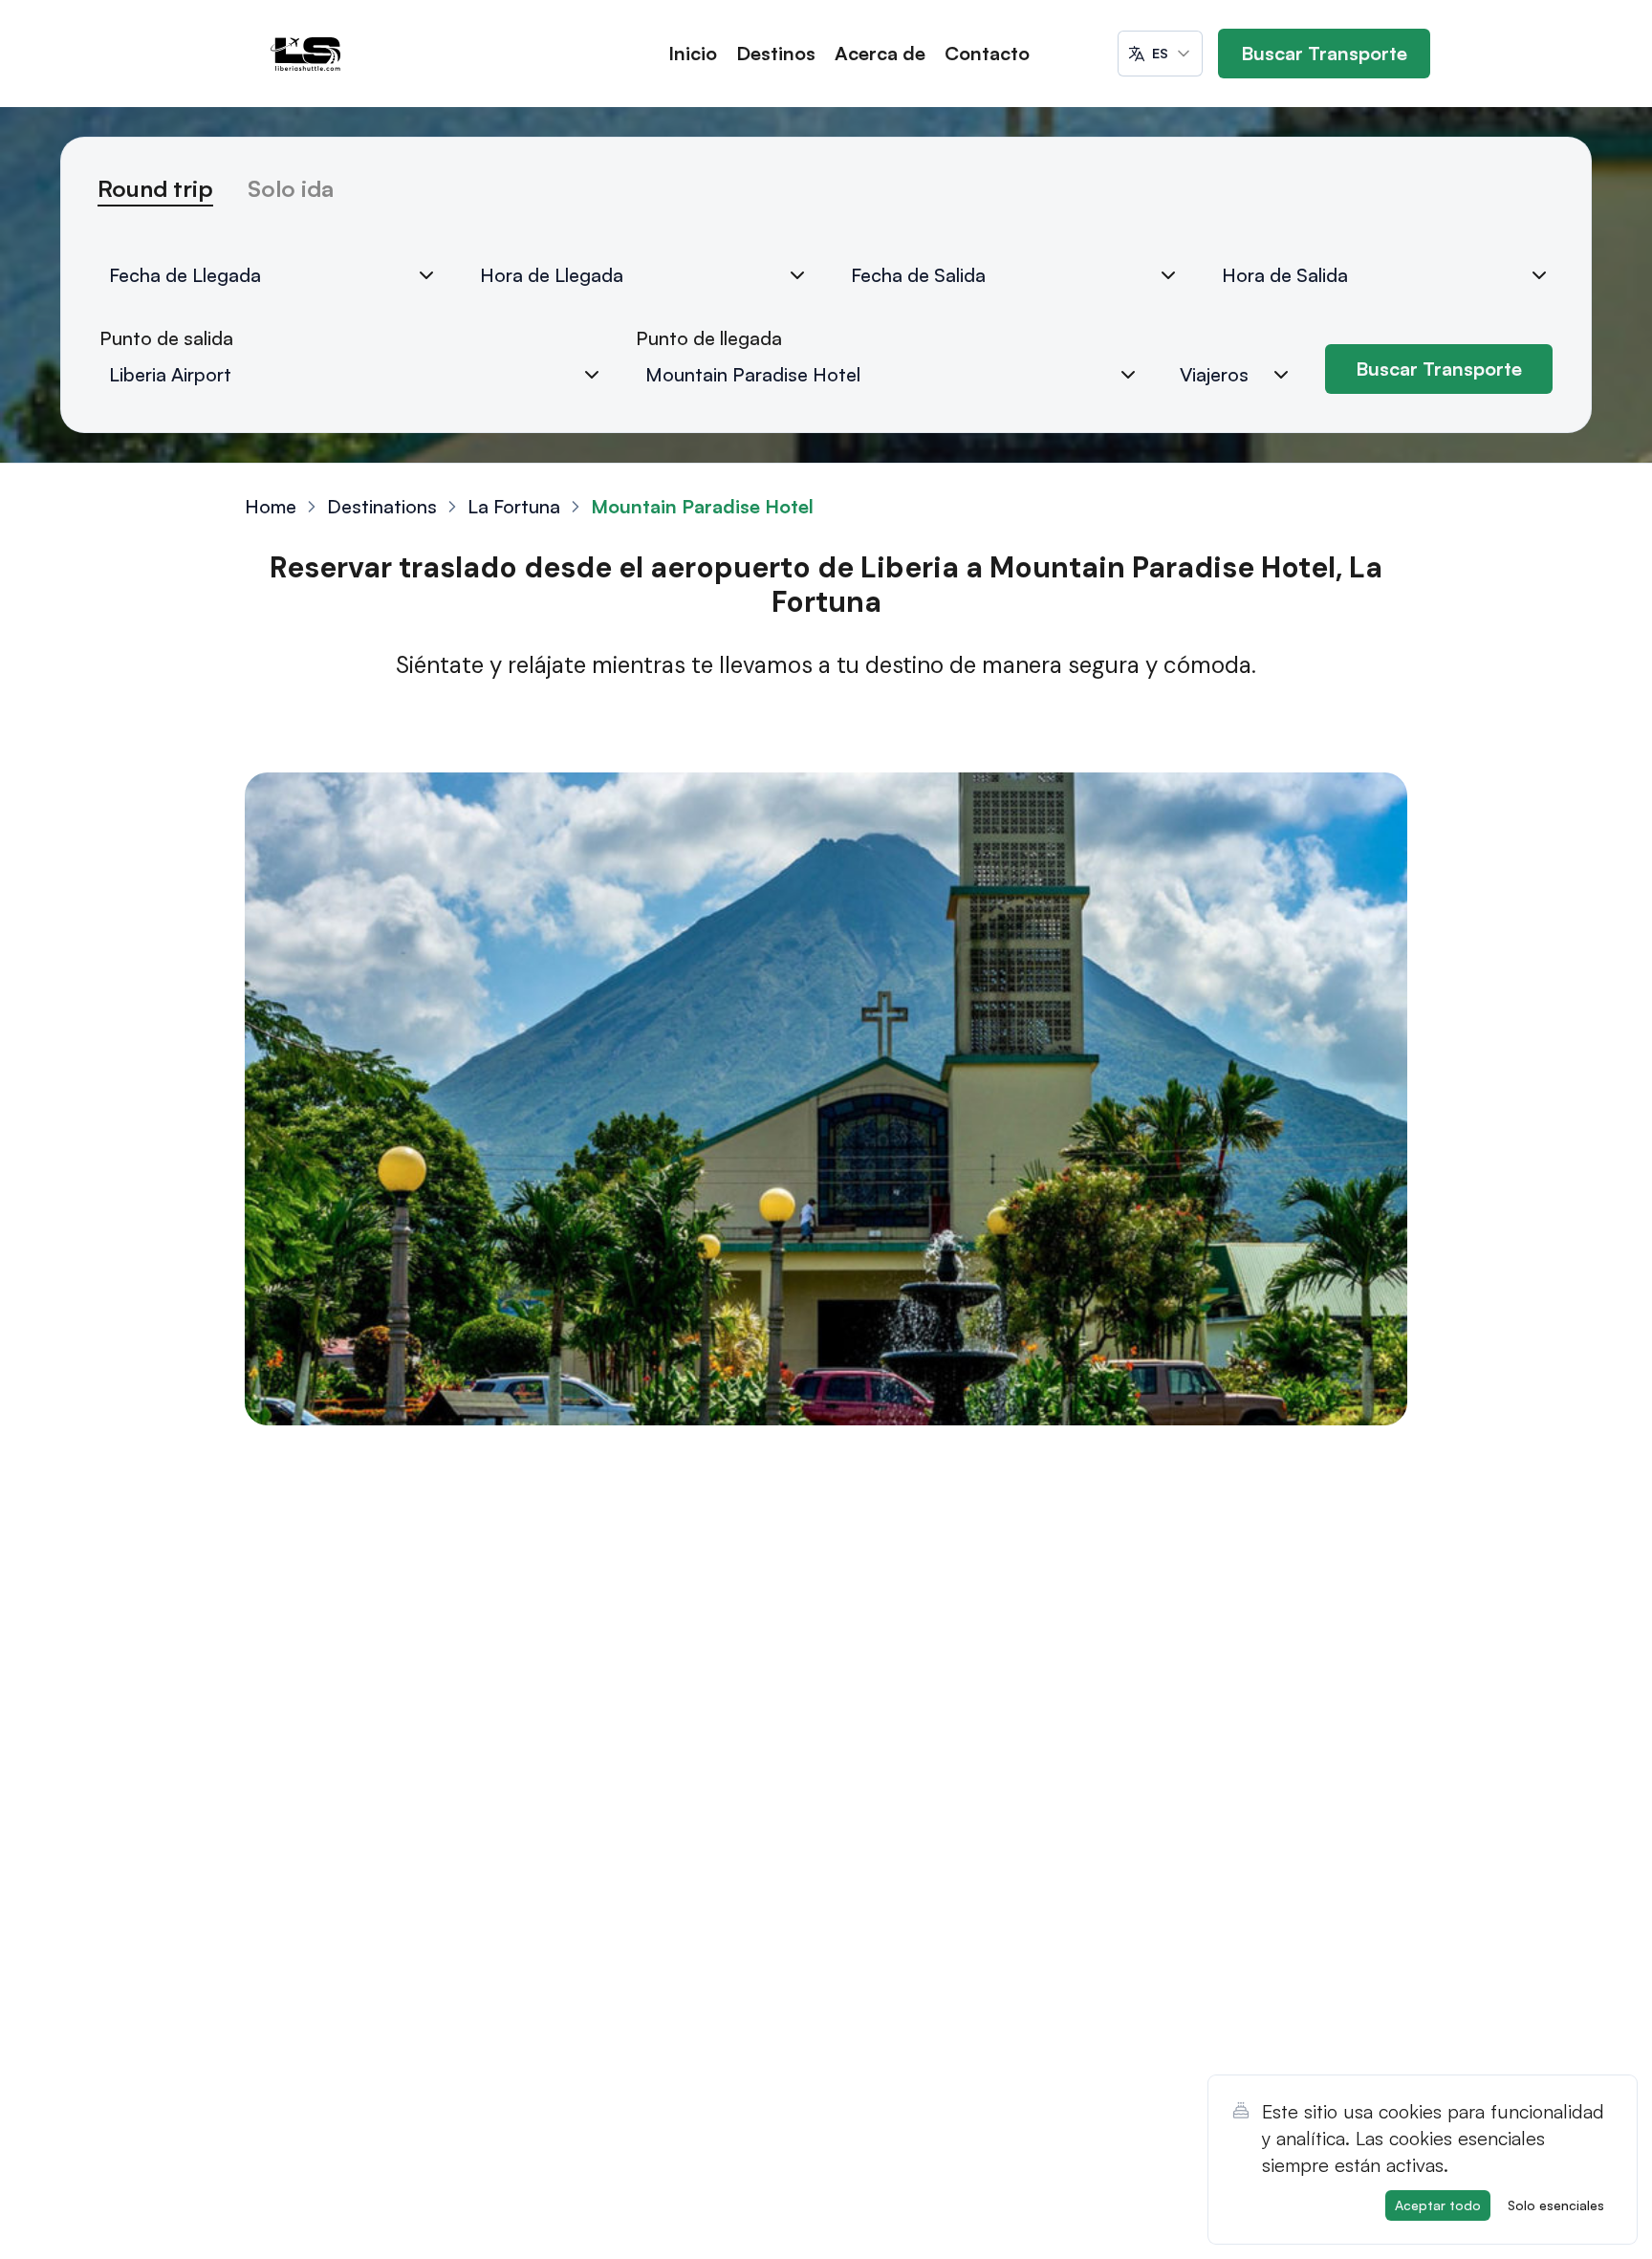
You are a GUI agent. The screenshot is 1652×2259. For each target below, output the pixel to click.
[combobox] (1160, 54)
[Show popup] (592, 375)
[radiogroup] (826, 197)
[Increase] (1281, 375)
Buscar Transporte (1324, 53)
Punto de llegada (709, 338)
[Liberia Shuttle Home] (306, 54)
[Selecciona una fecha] (426, 275)
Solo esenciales (1556, 2205)
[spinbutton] (1241, 375)
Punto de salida (166, 338)
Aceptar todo (1438, 2205)
